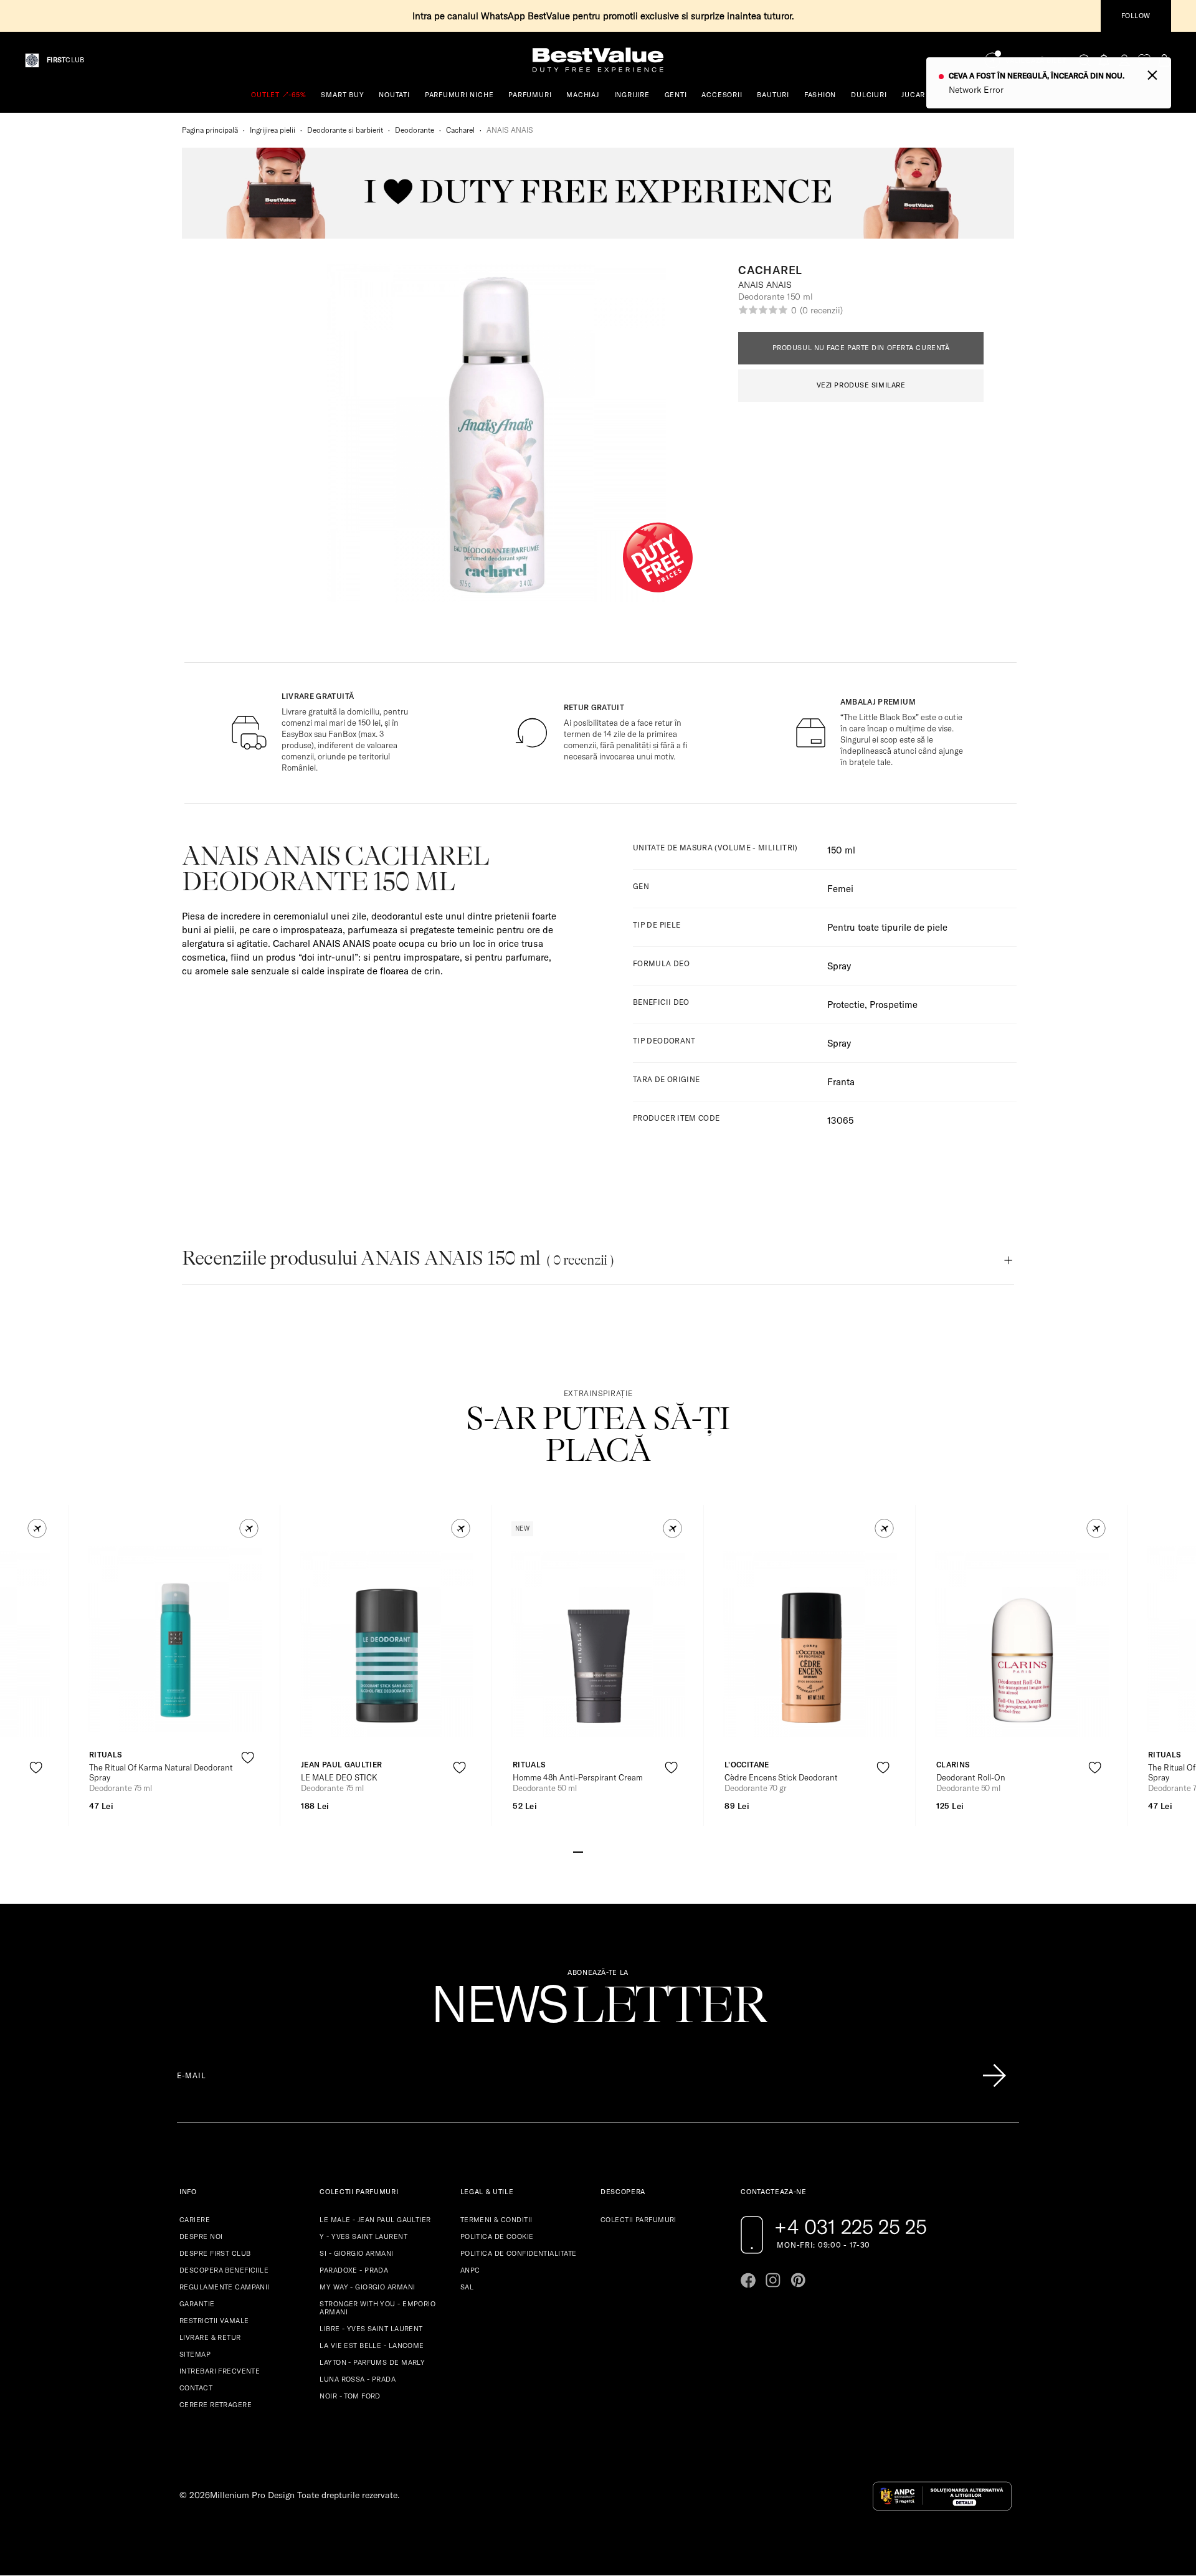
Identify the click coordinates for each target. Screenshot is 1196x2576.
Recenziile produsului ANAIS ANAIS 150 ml (398, 1258)
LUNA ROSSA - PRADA (358, 2379)
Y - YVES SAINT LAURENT (363, 2236)
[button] (37, 1528)
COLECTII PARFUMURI (638, 2220)
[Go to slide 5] (618, 1851)
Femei (840, 889)
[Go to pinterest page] (798, 2280)
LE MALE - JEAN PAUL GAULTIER (375, 2220)
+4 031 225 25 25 (851, 2227)
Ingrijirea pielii (273, 130)
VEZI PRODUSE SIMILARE (861, 385)
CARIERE (195, 2220)
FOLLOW (1136, 16)
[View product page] (175, 1639)
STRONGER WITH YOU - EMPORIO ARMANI (377, 2308)
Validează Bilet (1036, 61)
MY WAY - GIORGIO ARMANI (367, 2287)
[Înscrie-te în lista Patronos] (994, 2076)
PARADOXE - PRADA (354, 2270)
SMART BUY (342, 95)
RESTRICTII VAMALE (214, 2321)
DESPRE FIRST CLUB (215, 2253)
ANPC (470, 2270)
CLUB (65, 60)
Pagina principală (210, 130)
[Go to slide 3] (598, 1851)
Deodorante (415, 130)
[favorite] (1144, 60)
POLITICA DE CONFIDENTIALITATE (519, 2253)
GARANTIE (197, 2304)
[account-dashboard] (1124, 60)
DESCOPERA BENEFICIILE (224, 2270)
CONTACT (196, 2388)
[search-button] (1084, 60)
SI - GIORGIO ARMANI (356, 2253)
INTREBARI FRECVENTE (220, 2371)
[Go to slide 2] (588, 1851)
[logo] (598, 60)
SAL (467, 2287)
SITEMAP (195, 2354)
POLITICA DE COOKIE (497, 2236)
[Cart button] (1164, 60)
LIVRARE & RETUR (210, 2337)
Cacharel (460, 130)
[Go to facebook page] (748, 2280)
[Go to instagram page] (773, 2280)
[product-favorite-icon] (36, 1768)
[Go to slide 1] (578, 1851)
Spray (839, 1043)
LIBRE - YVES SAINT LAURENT (371, 2329)
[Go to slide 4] (608, 1851)
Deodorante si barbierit (345, 130)
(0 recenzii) (821, 310)
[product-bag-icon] (36, 1798)
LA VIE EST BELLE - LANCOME (372, 2345)
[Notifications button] (1104, 60)
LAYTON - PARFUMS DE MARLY (372, 2362)
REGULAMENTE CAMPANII (225, 2287)
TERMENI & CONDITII (496, 2220)
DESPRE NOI (201, 2236)
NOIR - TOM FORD (350, 2396)
